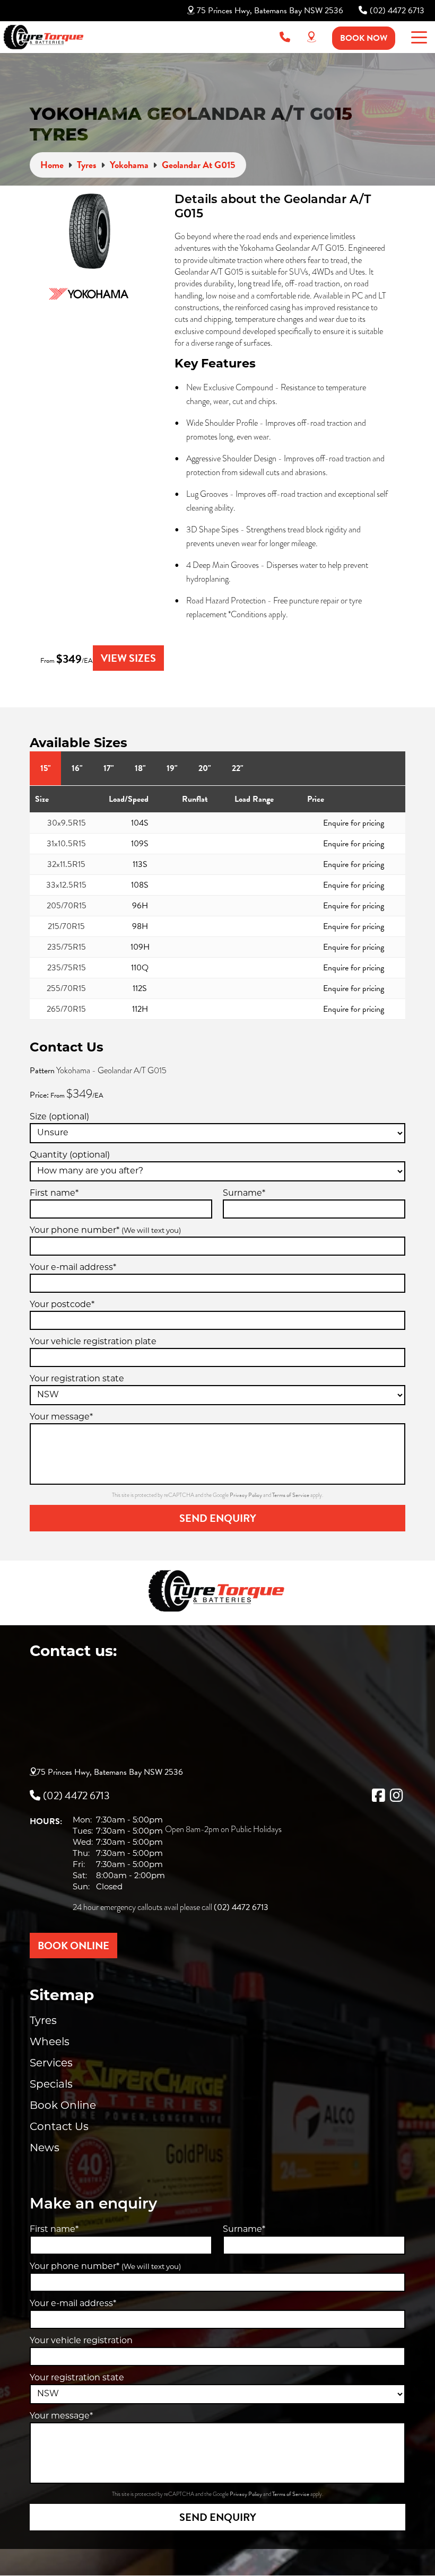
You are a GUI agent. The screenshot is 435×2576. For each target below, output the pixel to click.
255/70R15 (66, 988)
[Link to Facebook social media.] (378, 1795)
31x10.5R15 (66, 844)
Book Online (63, 2106)
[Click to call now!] (285, 37)
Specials (51, 2085)
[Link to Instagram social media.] (396, 1795)
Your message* (61, 1417)
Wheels (50, 2043)
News (45, 2149)
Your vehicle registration (81, 2341)
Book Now (364, 38)
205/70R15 (67, 906)
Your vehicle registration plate (93, 1342)
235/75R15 (67, 947)
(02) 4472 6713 (397, 11)
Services (51, 2064)
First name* (54, 1194)
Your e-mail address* (73, 1268)
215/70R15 (66, 926)
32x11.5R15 (66, 864)
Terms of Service (291, 1495)
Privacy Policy (246, 1495)
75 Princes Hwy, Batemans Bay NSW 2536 (270, 11)
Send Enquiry (218, 1518)
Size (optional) (59, 1117)
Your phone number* (105, 1231)
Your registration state (77, 1379)
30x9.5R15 (67, 823)
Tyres (43, 2021)
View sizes (128, 658)
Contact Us (59, 2127)
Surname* (244, 1194)
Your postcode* (62, 1305)
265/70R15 (66, 1009)
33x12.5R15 (66, 885)
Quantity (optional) (70, 1155)
